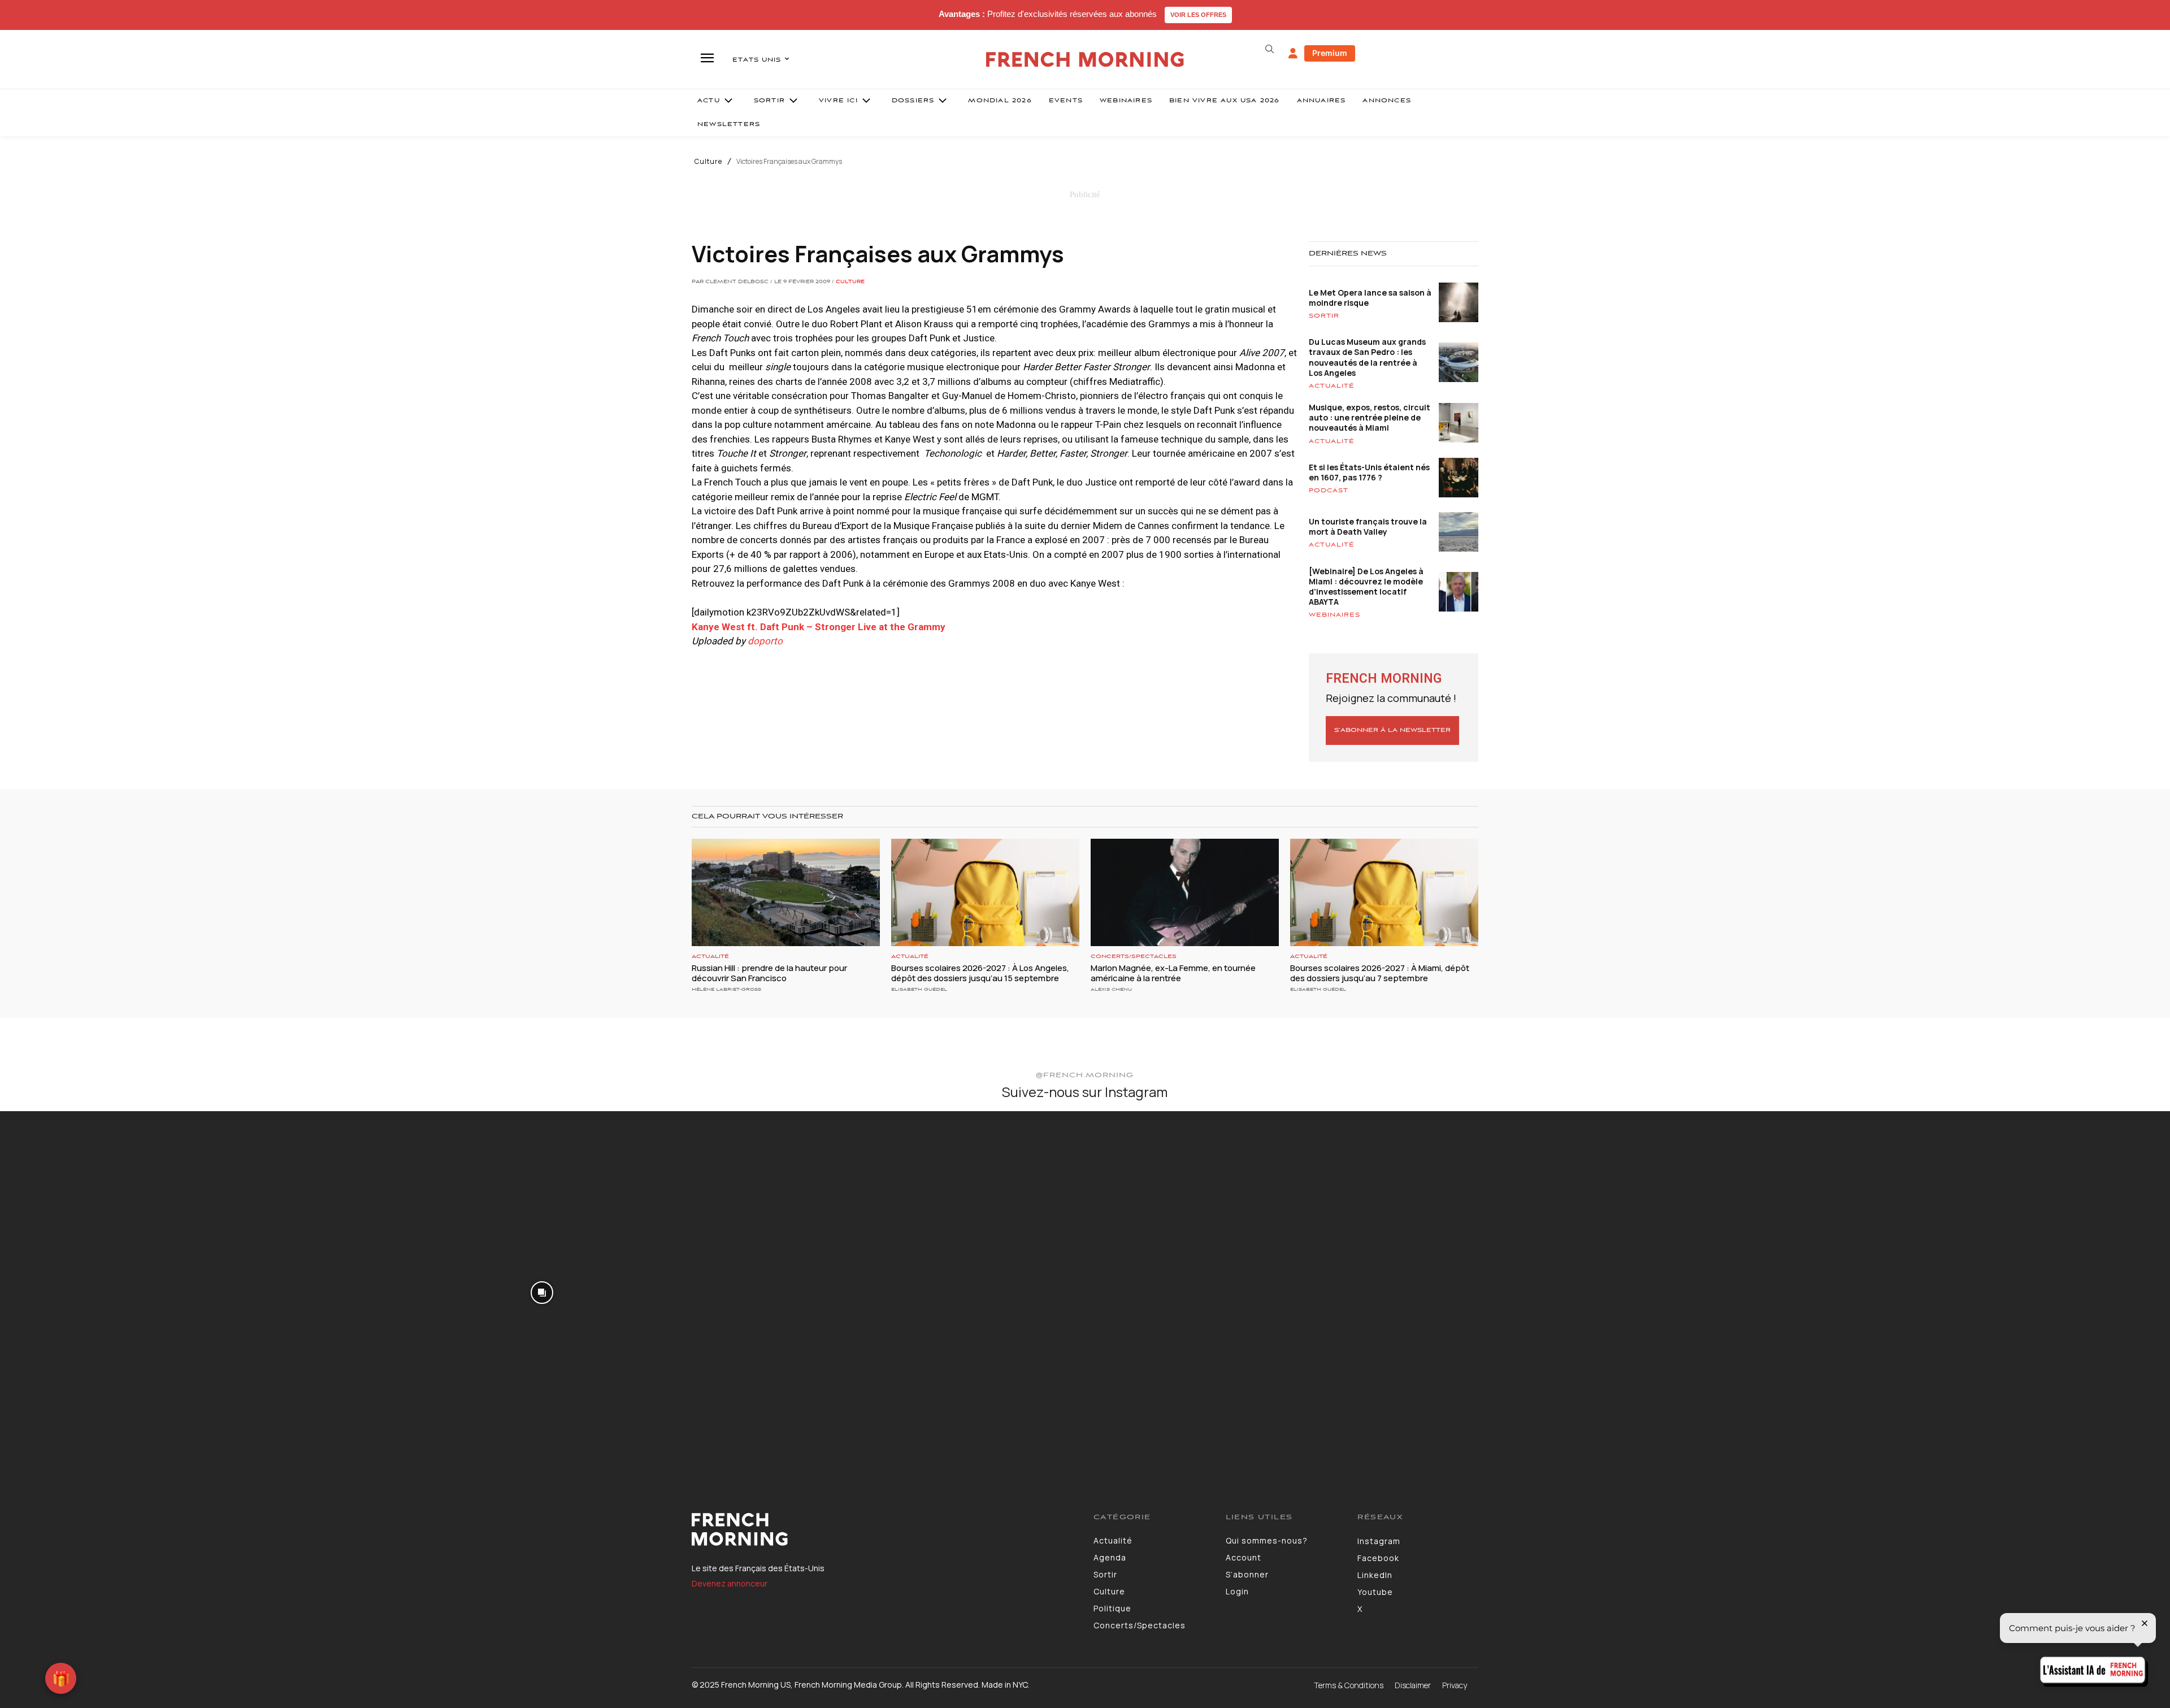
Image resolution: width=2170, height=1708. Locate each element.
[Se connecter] (1293, 54)
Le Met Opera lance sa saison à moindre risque (1370, 298)
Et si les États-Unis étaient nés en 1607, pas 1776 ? (1369, 472)
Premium (1330, 53)
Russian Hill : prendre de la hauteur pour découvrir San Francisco (769, 973)
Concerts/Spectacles (1134, 957)
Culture (708, 162)
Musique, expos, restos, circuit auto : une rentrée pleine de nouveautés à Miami (1370, 417)
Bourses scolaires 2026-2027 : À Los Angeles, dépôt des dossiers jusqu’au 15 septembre (980, 973)
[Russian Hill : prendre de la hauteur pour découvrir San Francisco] (786, 892)
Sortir (1324, 316)
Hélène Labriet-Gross (726, 989)
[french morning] (1085, 60)
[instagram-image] (180, 1291)
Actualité (1332, 386)
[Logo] (884, 1529)
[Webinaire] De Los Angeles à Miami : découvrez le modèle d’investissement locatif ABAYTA (1366, 587)
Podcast (1329, 491)
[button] (1269, 49)
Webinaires (1334, 615)
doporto (765, 641)
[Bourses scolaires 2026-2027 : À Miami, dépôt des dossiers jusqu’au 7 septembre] (1384, 892)
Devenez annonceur (730, 1583)
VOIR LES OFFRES (1198, 15)
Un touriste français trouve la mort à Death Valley (1368, 526)
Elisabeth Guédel (919, 989)
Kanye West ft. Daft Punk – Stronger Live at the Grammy (819, 627)
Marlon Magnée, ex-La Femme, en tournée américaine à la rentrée (1173, 973)
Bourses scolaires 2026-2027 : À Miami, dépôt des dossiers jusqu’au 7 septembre (1380, 973)
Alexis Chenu (1111, 989)
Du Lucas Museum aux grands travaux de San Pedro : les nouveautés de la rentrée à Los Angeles (1367, 357)
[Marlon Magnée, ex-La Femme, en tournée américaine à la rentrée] (1185, 892)
